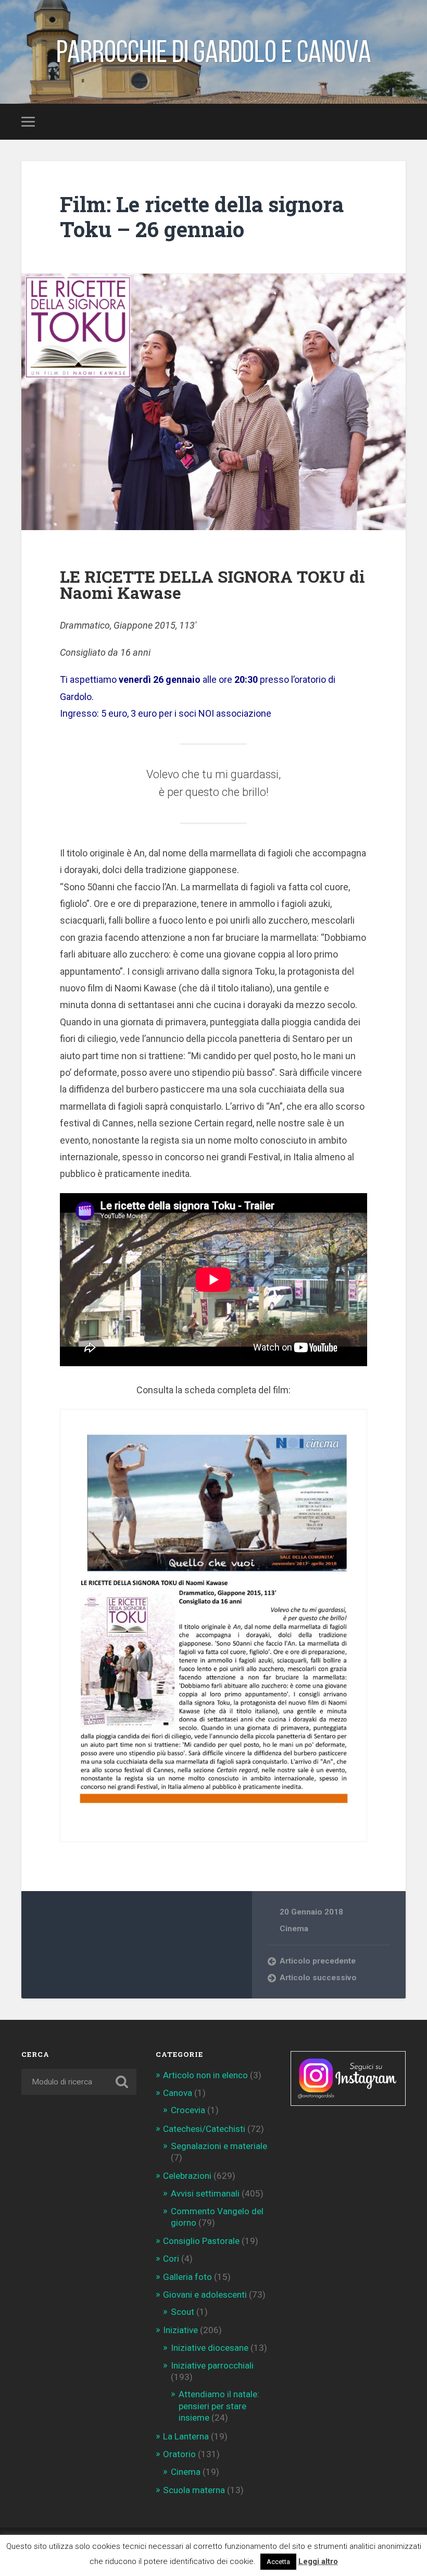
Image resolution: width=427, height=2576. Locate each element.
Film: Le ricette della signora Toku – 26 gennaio (202, 217)
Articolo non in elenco (205, 2075)
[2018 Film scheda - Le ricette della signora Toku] (213, 1626)
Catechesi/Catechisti (204, 2129)
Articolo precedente (318, 1961)
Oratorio (179, 2454)
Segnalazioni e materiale (219, 2146)
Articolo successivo (318, 1978)
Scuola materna (194, 2490)
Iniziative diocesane (210, 2348)
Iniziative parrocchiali (212, 2365)
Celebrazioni (187, 2176)
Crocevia (188, 2110)
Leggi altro (318, 2561)
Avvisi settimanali (205, 2193)
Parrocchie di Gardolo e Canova (214, 52)
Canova (178, 2093)
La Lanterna (186, 2436)
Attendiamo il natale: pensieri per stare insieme (219, 2406)
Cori (171, 2259)
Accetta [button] (278, 2562)
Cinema (294, 1929)
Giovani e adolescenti (205, 2295)
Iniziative (180, 2330)
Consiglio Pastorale (201, 2241)
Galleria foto (187, 2277)
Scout (183, 2312)
